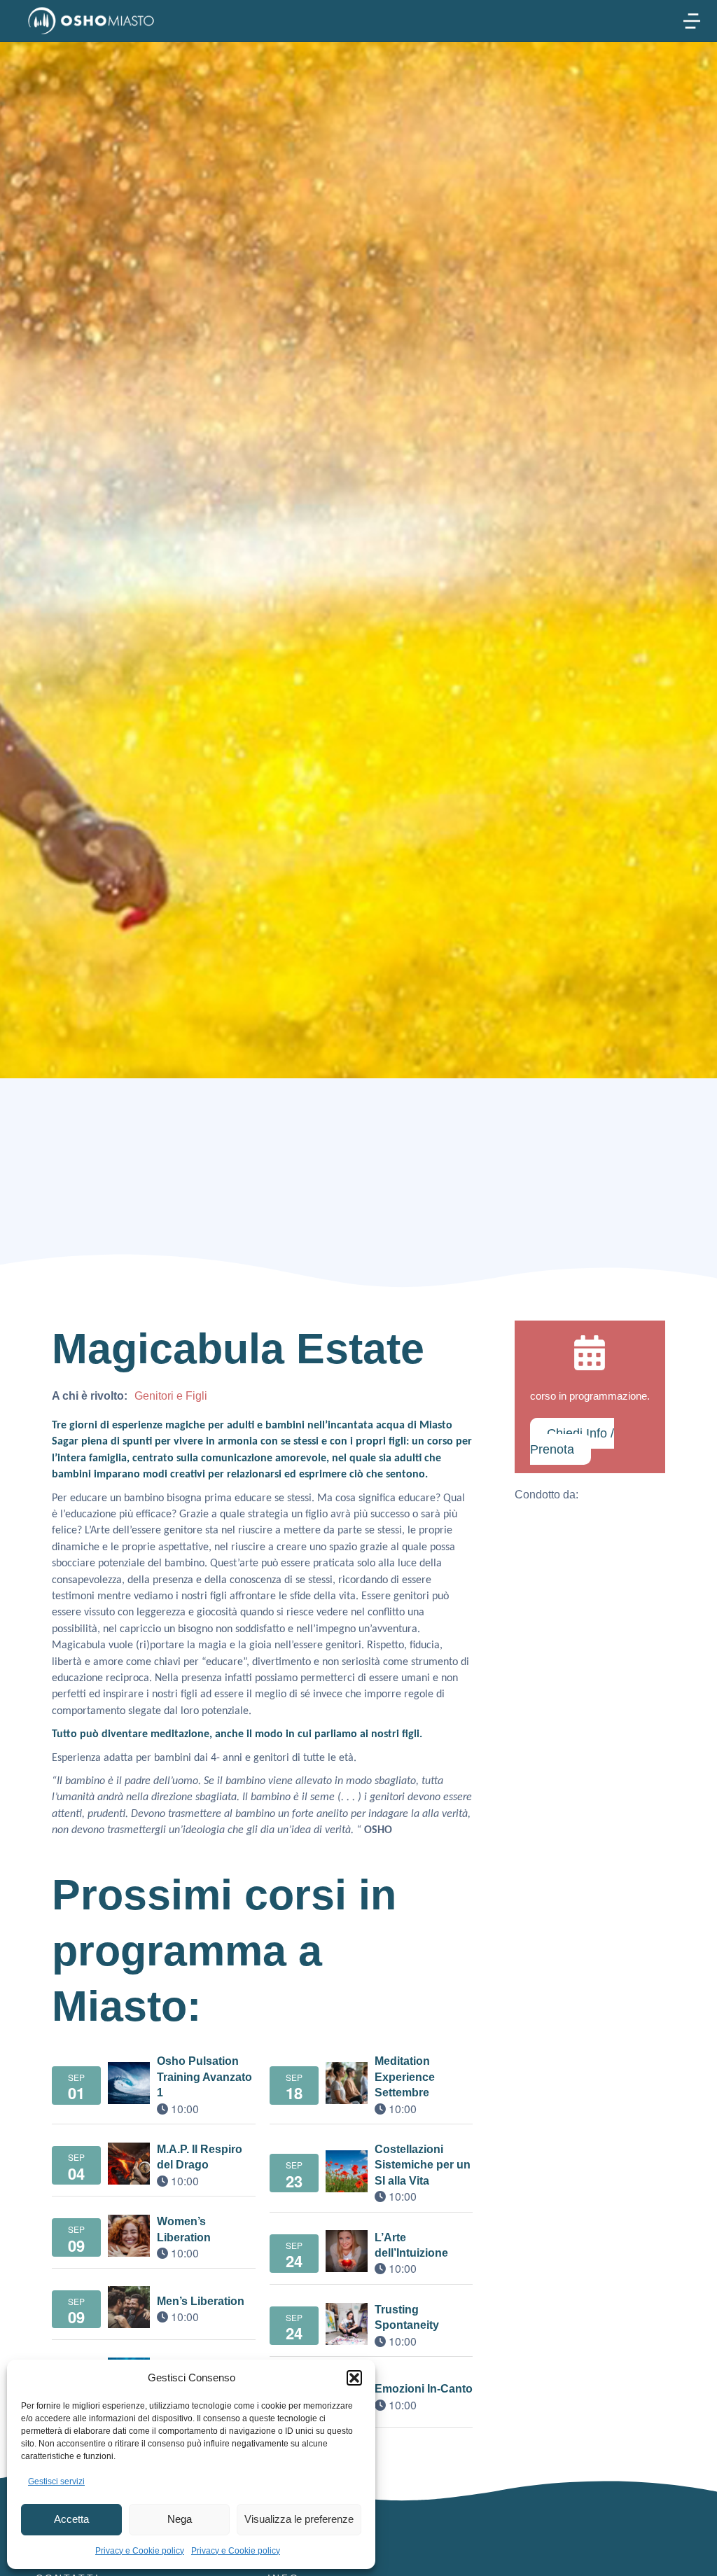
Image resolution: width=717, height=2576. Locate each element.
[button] (354, 2378)
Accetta (71, 2519)
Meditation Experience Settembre (405, 2077)
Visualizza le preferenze (299, 2519)
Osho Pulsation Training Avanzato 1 (204, 2077)
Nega (180, 2519)
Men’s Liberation (201, 2301)
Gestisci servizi (56, 2481)
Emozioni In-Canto (424, 2389)
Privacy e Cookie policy (140, 2551)
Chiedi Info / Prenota (572, 1441)
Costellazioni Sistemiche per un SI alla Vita (423, 2165)
